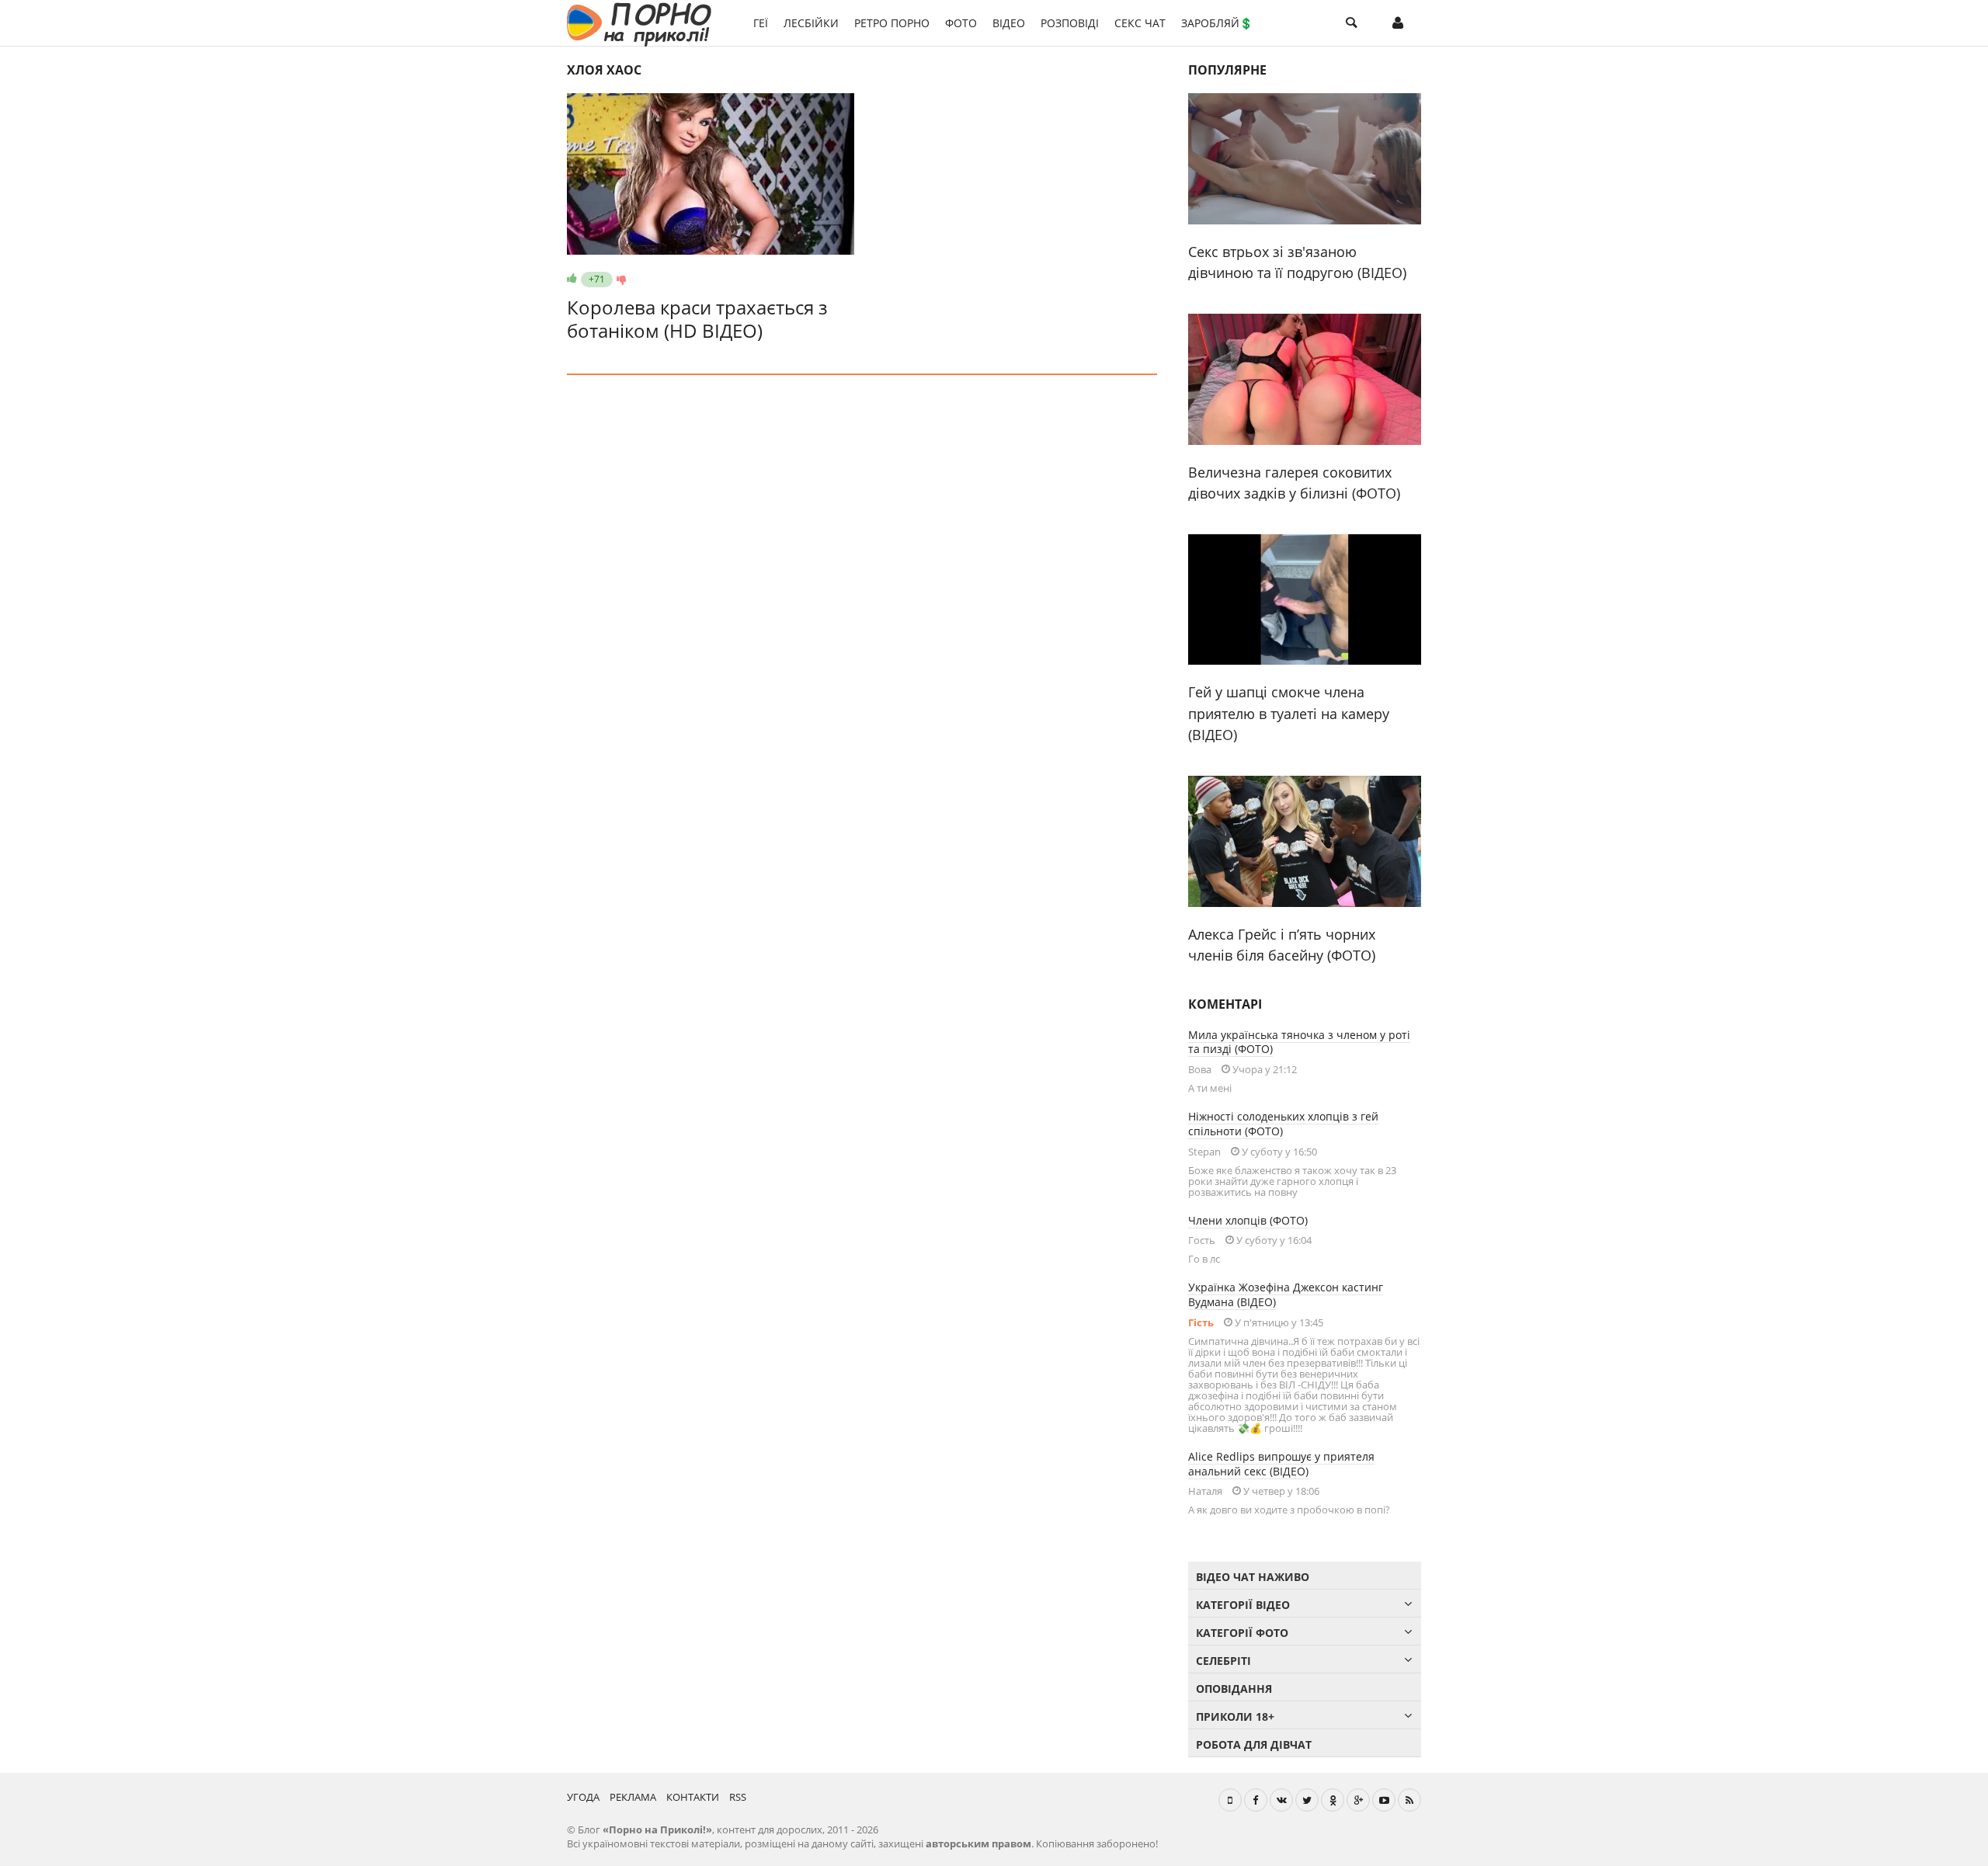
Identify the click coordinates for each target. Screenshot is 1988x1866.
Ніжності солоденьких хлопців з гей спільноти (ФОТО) (1283, 1124)
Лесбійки (811, 23)
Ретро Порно (892, 23)
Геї (761, 23)
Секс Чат (1140, 23)
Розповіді (1070, 23)
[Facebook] (1256, 1800)
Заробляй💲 (1217, 23)
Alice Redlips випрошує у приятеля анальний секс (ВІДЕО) (1281, 1464)
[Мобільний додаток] (1230, 1800)
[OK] (1333, 1800)
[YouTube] (1384, 1800)
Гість (1201, 1322)
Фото (961, 23)
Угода (583, 1797)
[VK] (1281, 1800)
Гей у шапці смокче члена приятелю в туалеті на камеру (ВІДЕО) (1289, 713)
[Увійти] (1398, 23)
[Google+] (1358, 1800)
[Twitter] (1307, 1800)
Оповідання (1234, 1689)
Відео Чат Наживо (1253, 1577)
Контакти (693, 1797)
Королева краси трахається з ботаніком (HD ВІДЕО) (697, 319)
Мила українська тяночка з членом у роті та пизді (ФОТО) (1299, 1042)
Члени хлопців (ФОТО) (1248, 1220)
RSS (738, 1797)
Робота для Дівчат (1254, 1744)
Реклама (633, 1797)
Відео (1009, 23)
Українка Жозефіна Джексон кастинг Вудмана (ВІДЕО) (1286, 1294)
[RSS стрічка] (1409, 1800)
